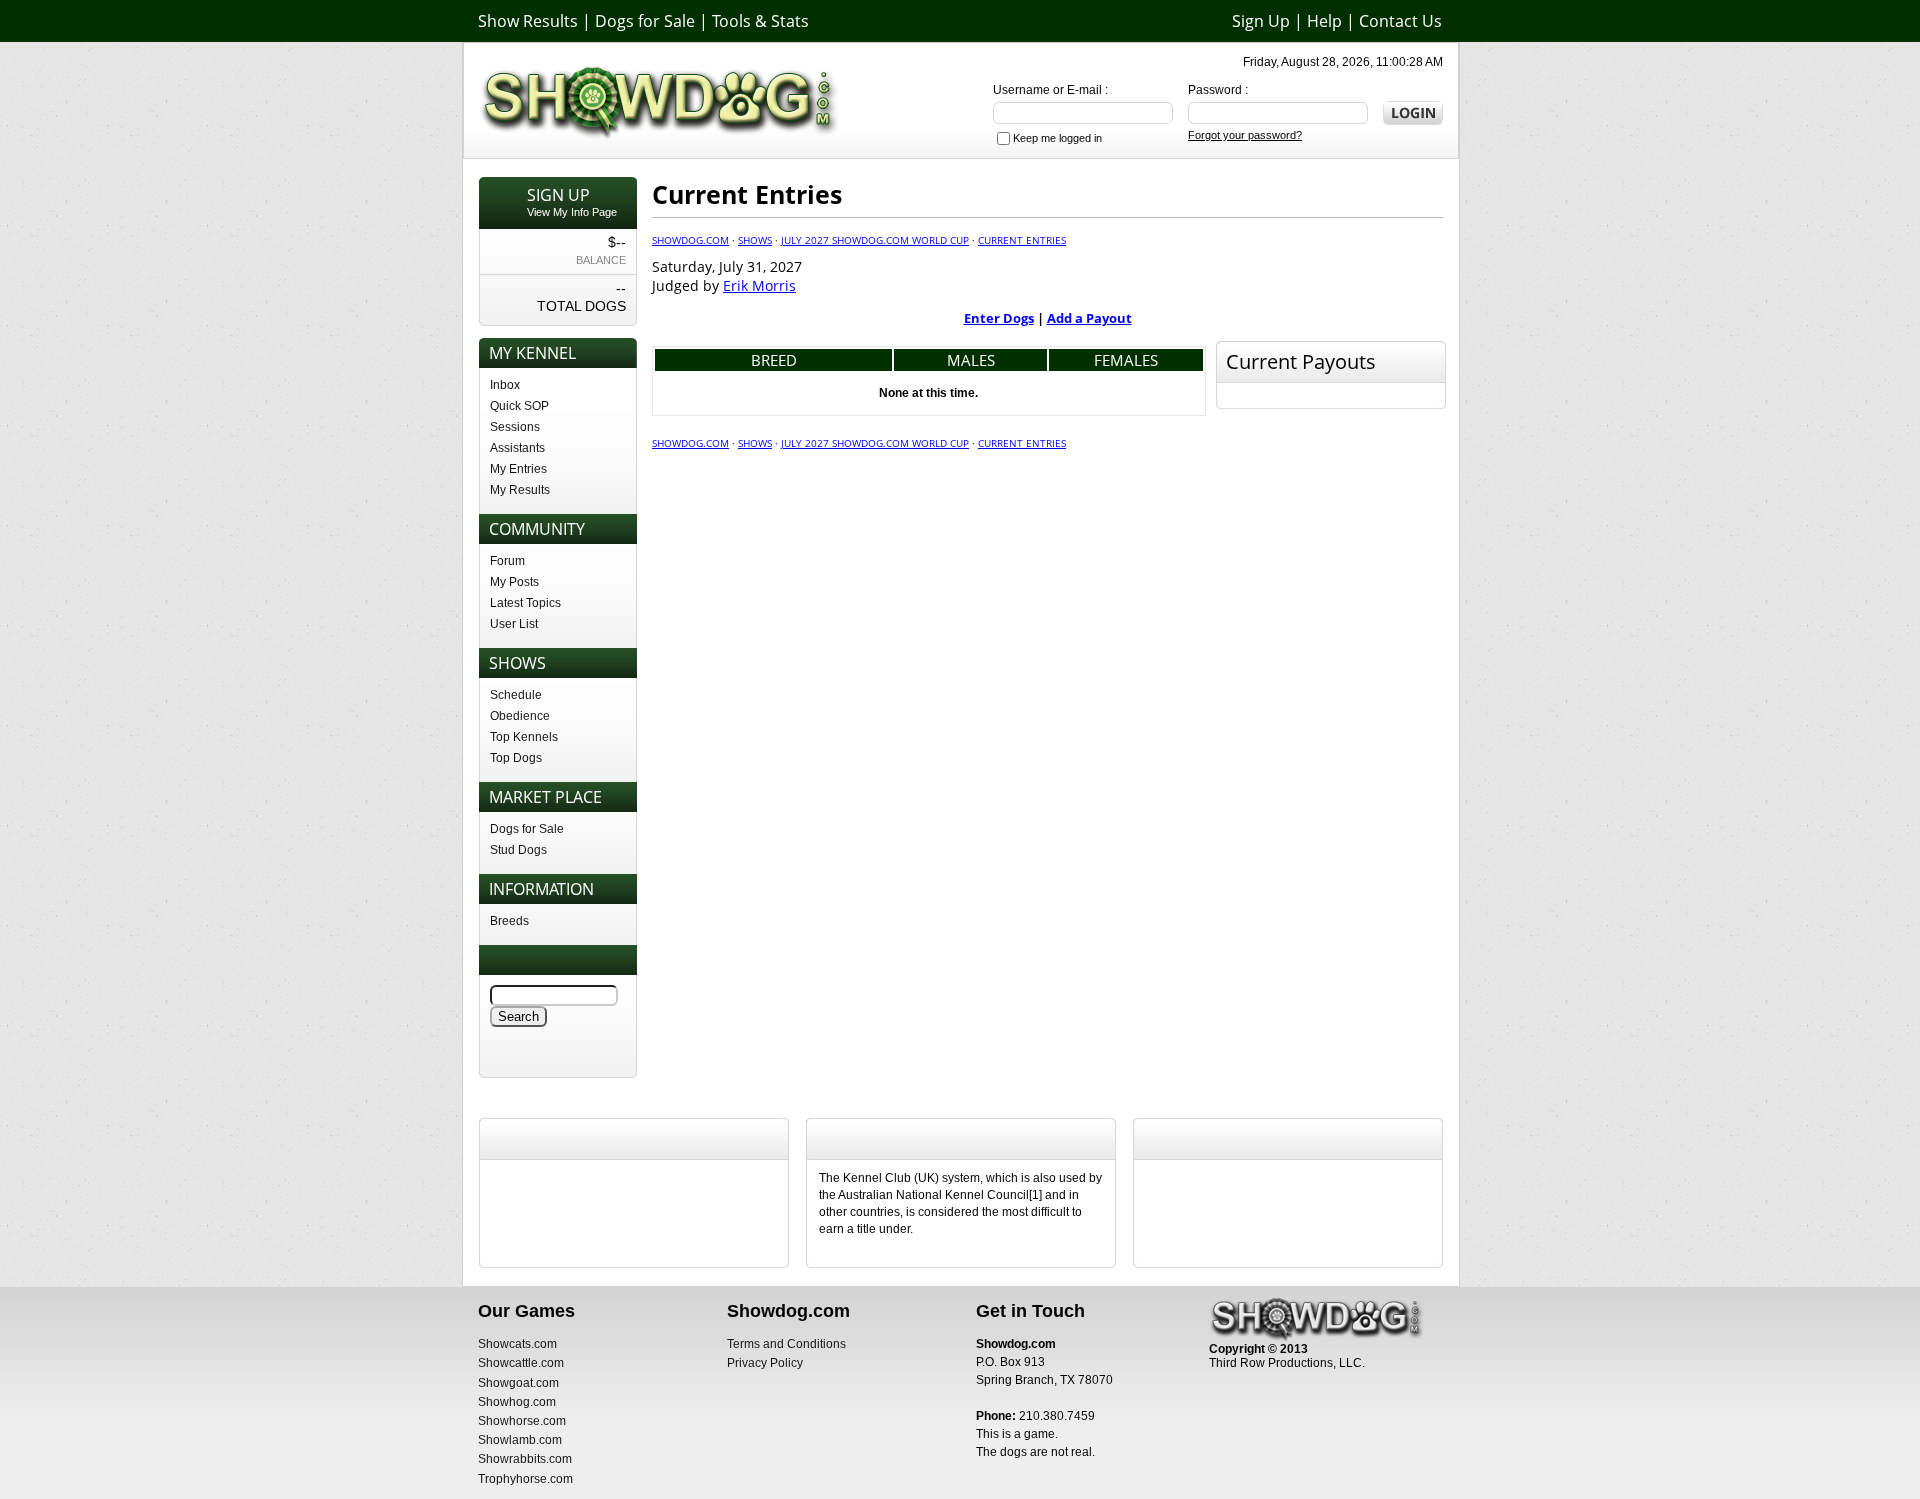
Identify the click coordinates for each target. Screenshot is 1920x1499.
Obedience (520, 716)
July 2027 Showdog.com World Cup (875, 240)
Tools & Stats (760, 21)
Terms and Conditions (786, 1344)
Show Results (528, 21)
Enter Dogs (999, 318)
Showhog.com (517, 1402)
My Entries (518, 469)
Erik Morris (759, 285)
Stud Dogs (518, 850)
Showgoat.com (518, 1383)
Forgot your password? (1245, 135)
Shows (755, 240)
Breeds (509, 921)
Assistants (517, 448)
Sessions (515, 427)
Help (1324, 21)
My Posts (514, 582)
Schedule (516, 695)
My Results (520, 490)
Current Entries (1022, 240)
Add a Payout (1089, 318)
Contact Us (1400, 21)
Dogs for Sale (645, 21)
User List (514, 624)
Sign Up (1261, 21)
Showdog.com (690, 240)
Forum (507, 561)
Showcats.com (517, 1344)
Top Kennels (524, 737)
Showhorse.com (522, 1421)
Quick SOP (519, 406)
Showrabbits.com (525, 1459)
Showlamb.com (520, 1440)
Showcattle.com (521, 1363)
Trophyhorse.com (525, 1479)
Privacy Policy (765, 1363)
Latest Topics (525, 603)
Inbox (505, 385)
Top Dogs (516, 758)
